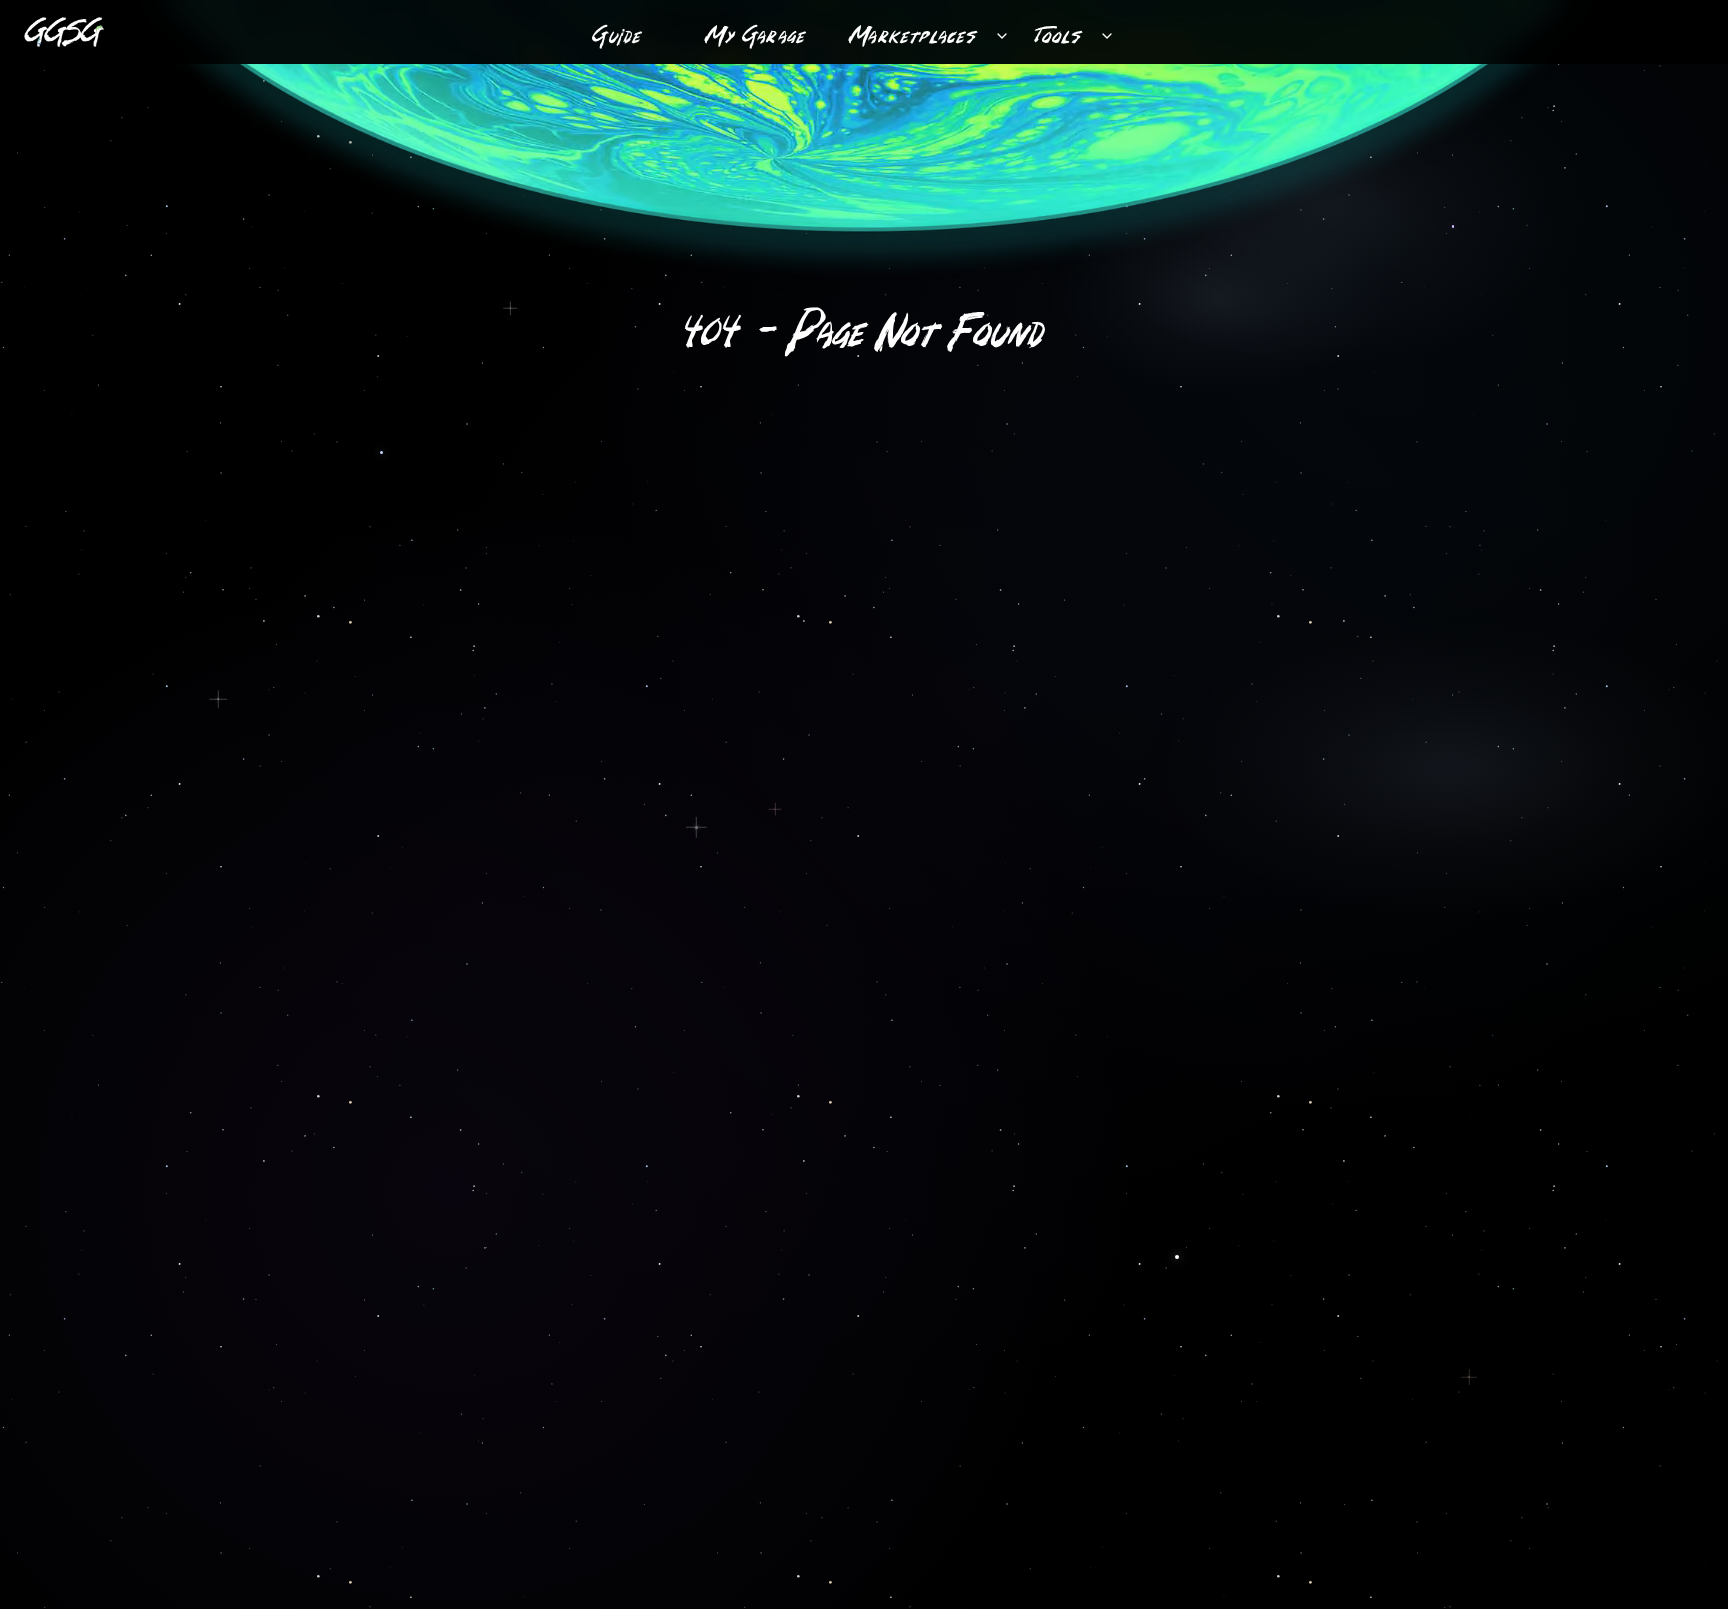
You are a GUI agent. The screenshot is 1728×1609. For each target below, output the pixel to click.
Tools (1058, 31)
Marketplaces (913, 31)
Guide (617, 31)
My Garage (756, 31)
